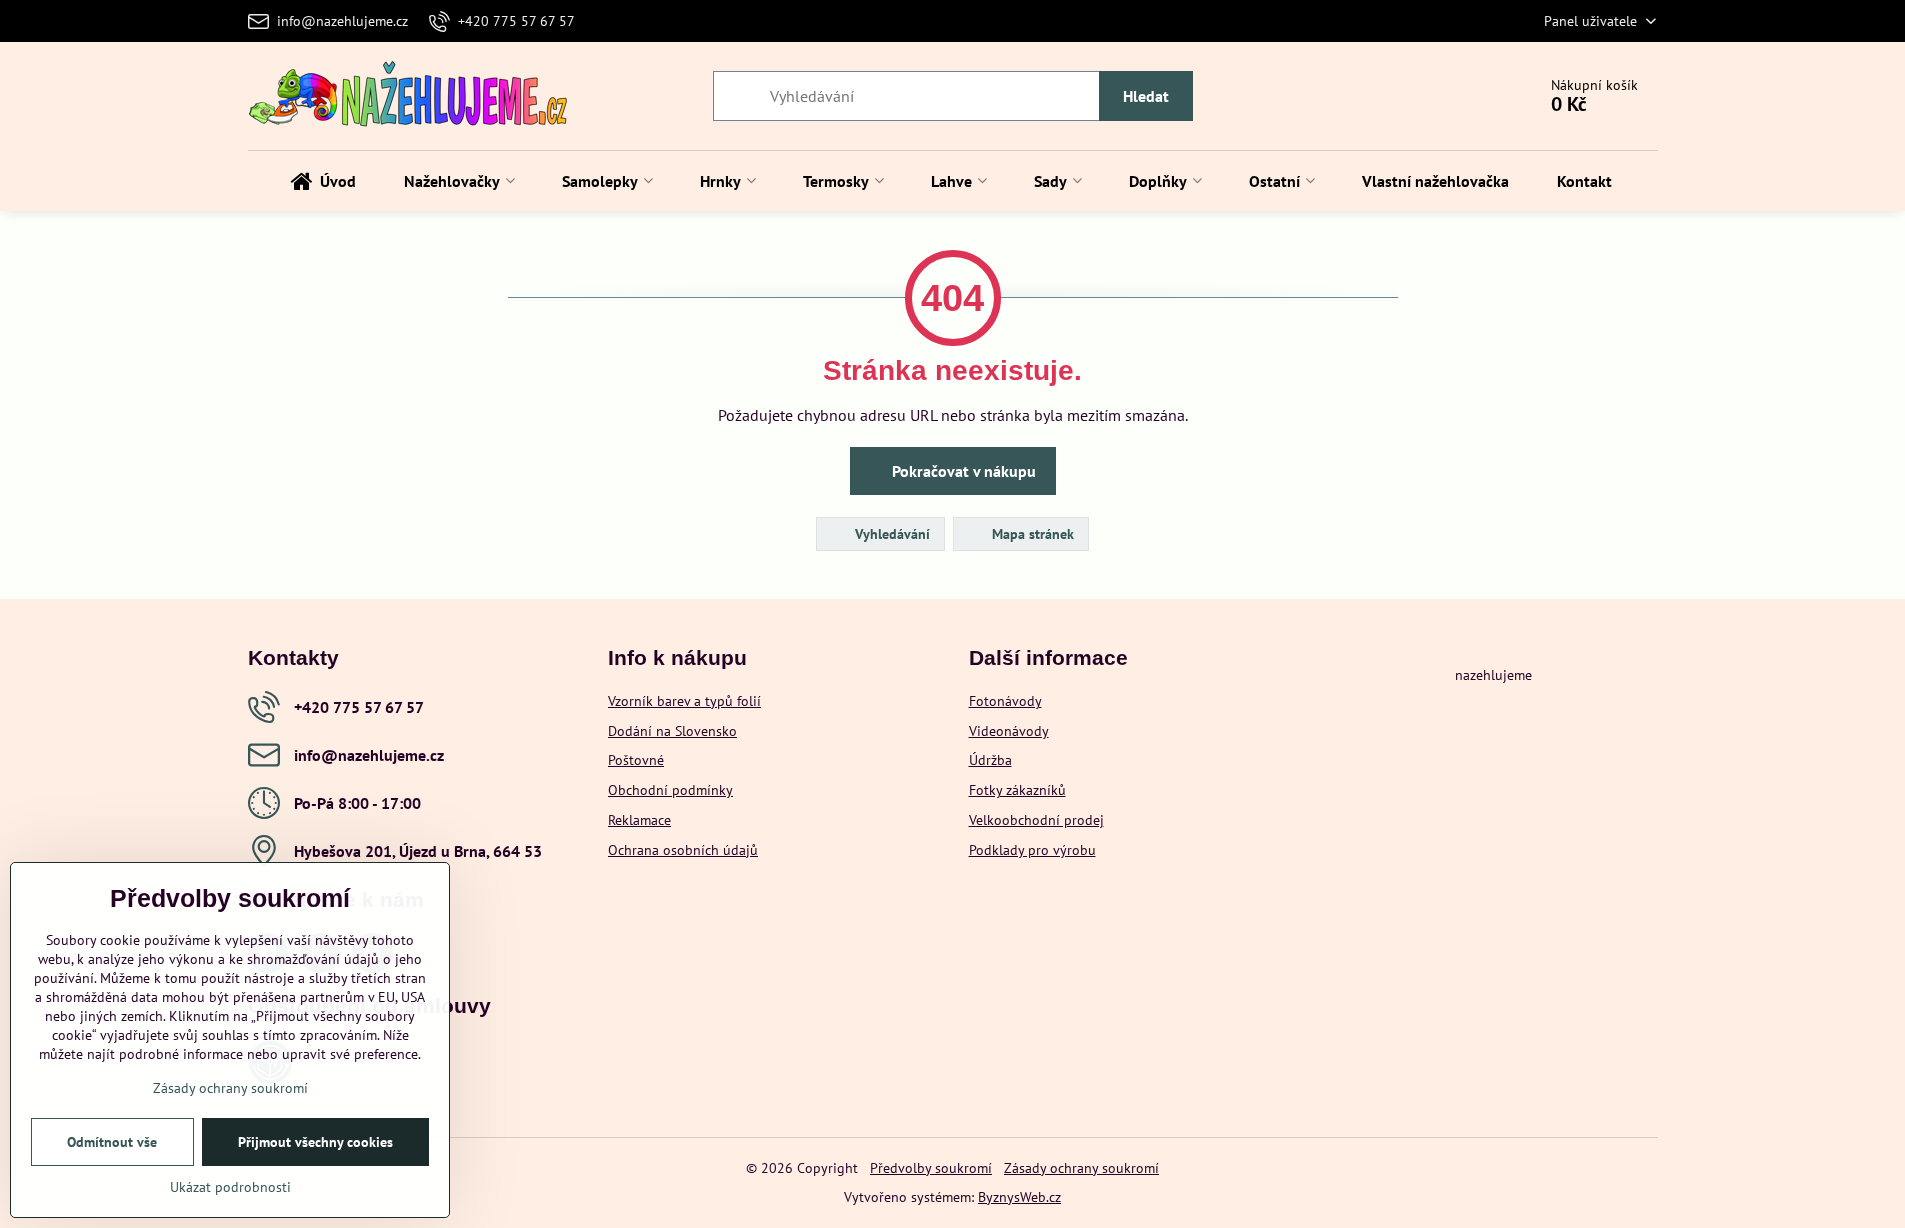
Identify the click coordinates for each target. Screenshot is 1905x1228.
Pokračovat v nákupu (962, 471)
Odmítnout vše (112, 1142)
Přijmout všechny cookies (315, 1142)
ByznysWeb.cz (1019, 1197)
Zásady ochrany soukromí (1081, 1168)
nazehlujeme (1493, 675)
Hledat (1146, 96)
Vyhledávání (890, 534)
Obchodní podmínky (670, 790)
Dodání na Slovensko (672, 731)
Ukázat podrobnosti (230, 1187)
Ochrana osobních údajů (683, 850)
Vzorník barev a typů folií (684, 701)
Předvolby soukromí (931, 1168)
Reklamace (639, 820)
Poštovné (636, 760)
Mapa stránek (1031, 534)
